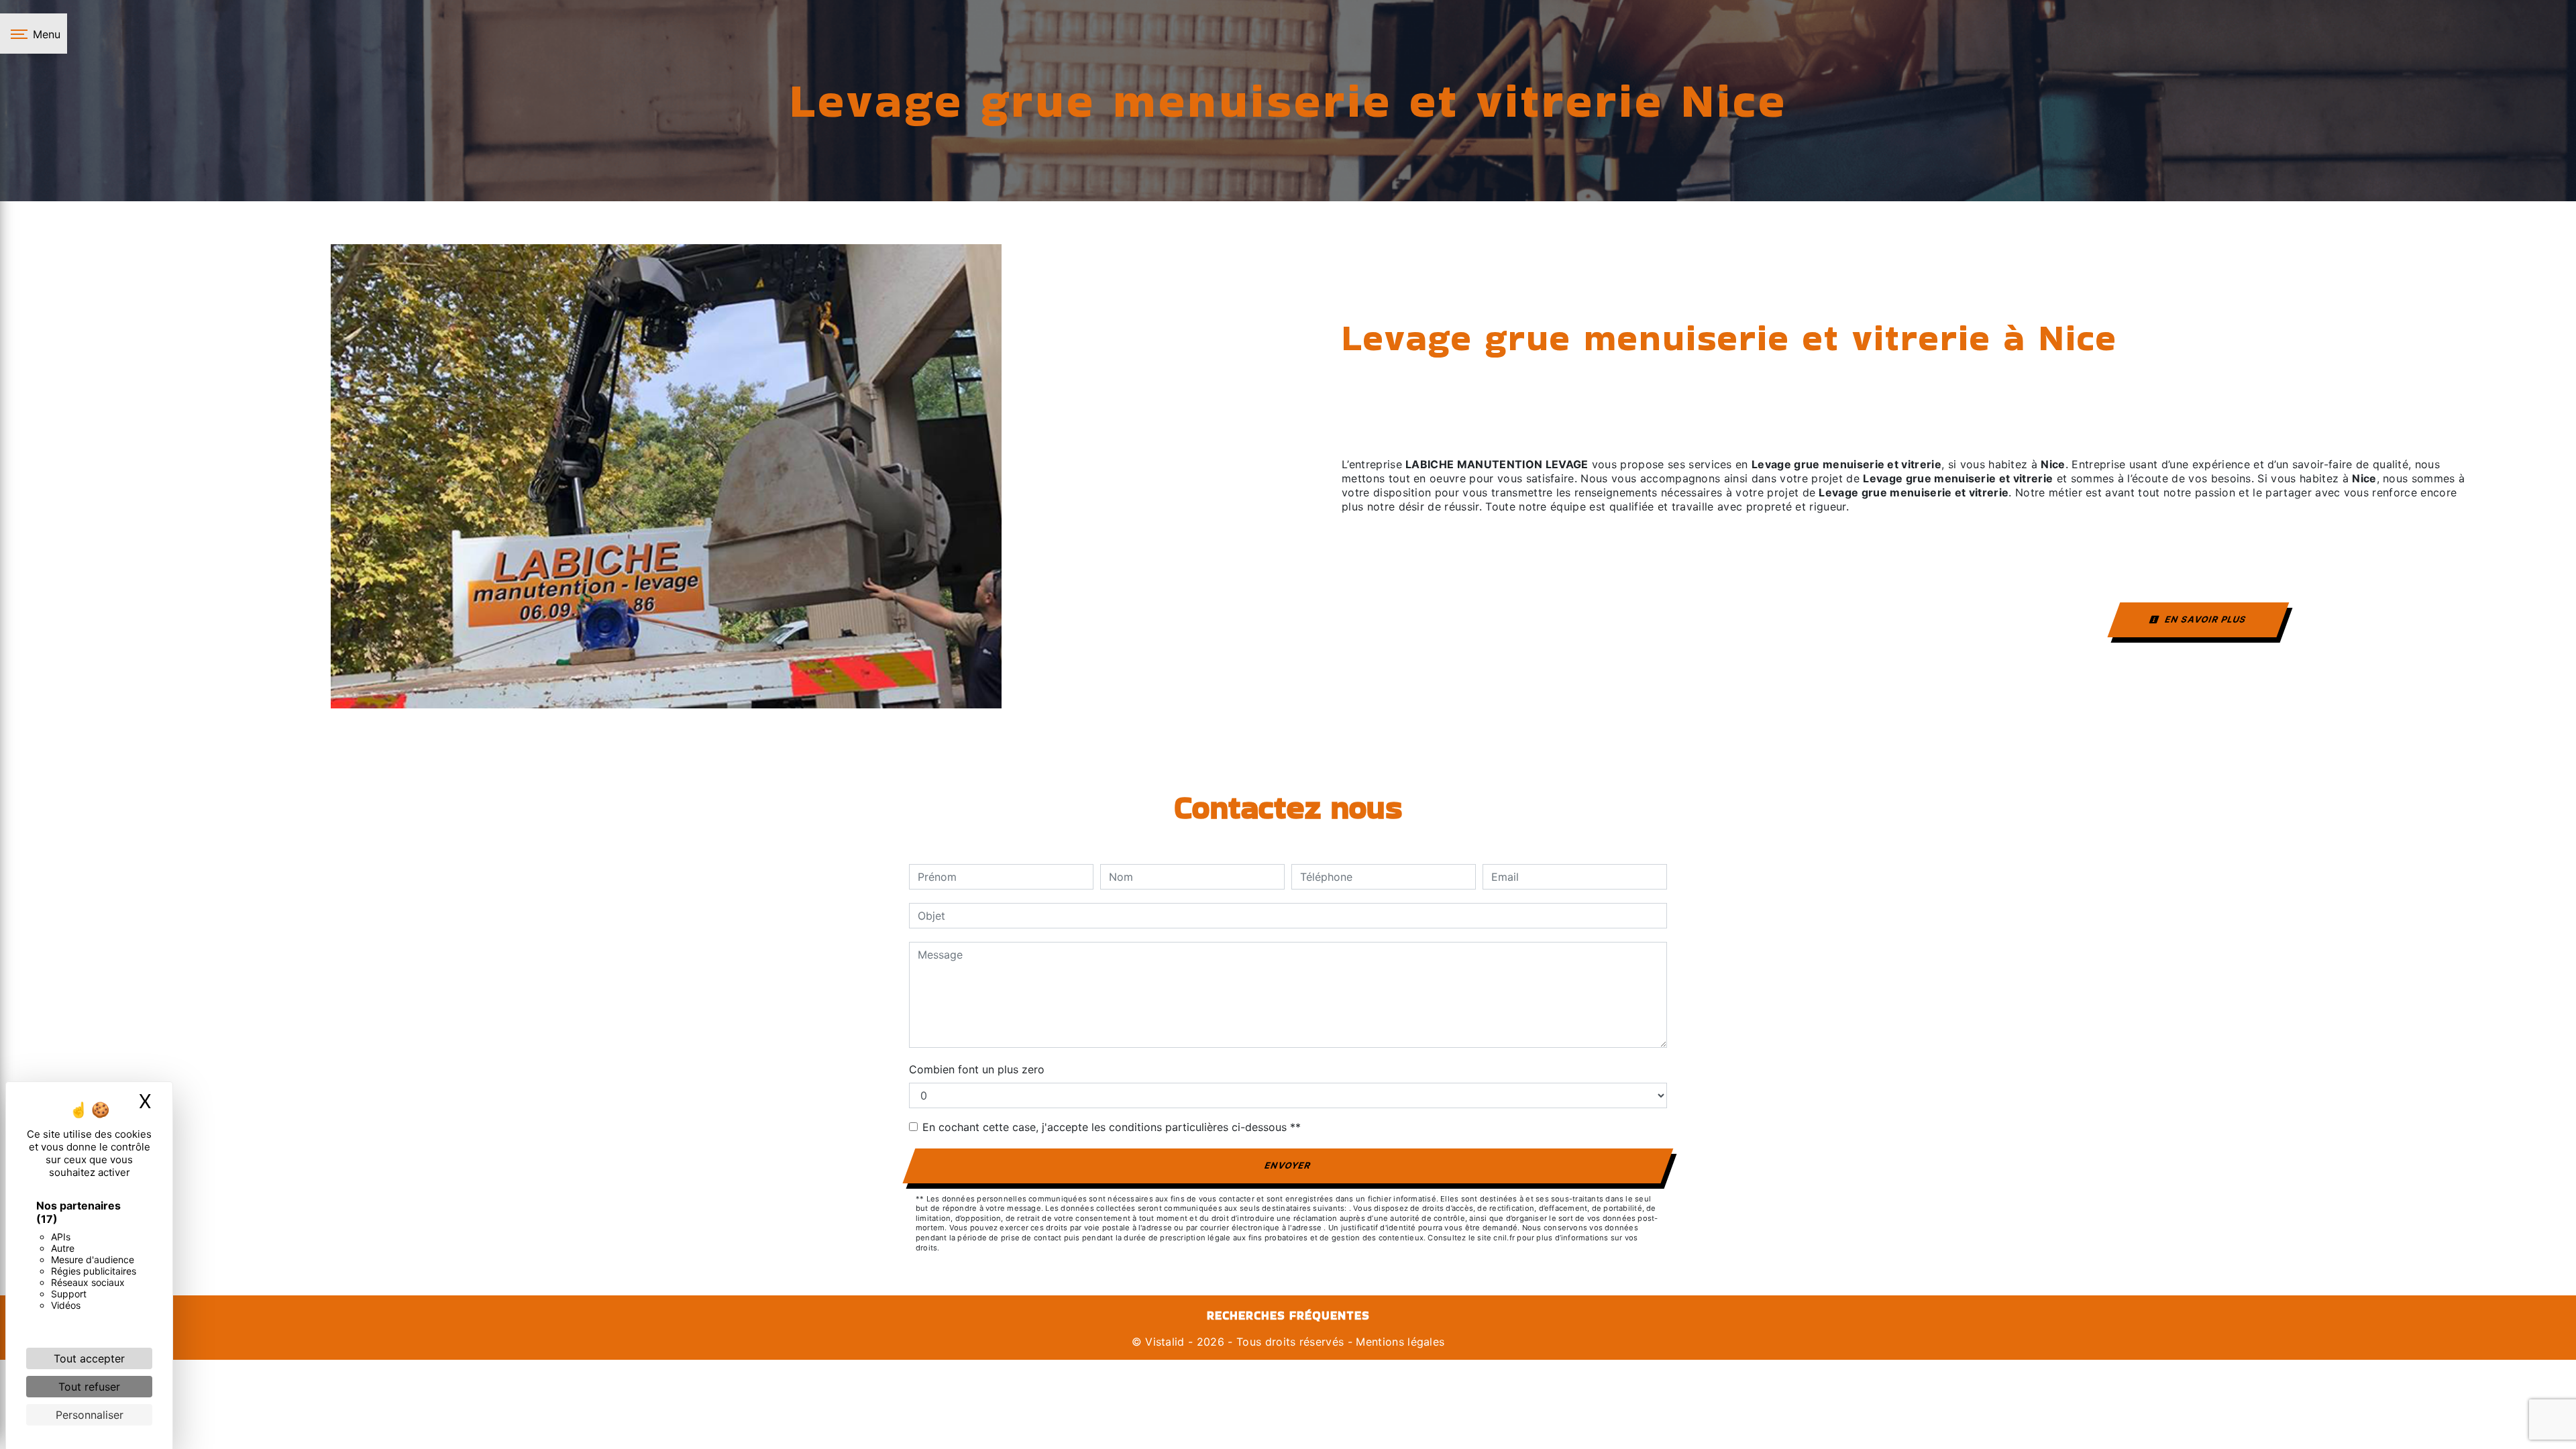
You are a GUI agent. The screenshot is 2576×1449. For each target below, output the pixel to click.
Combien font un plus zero (977, 1069)
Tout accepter (89, 1358)
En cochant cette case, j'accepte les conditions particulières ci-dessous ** (1112, 1127)
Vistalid (1165, 1342)
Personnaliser (90, 1415)
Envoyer (1288, 1165)
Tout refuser (89, 1387)
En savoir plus (2205, 619)
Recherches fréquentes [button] (1288, 1316)
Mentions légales (1398, 1342)
